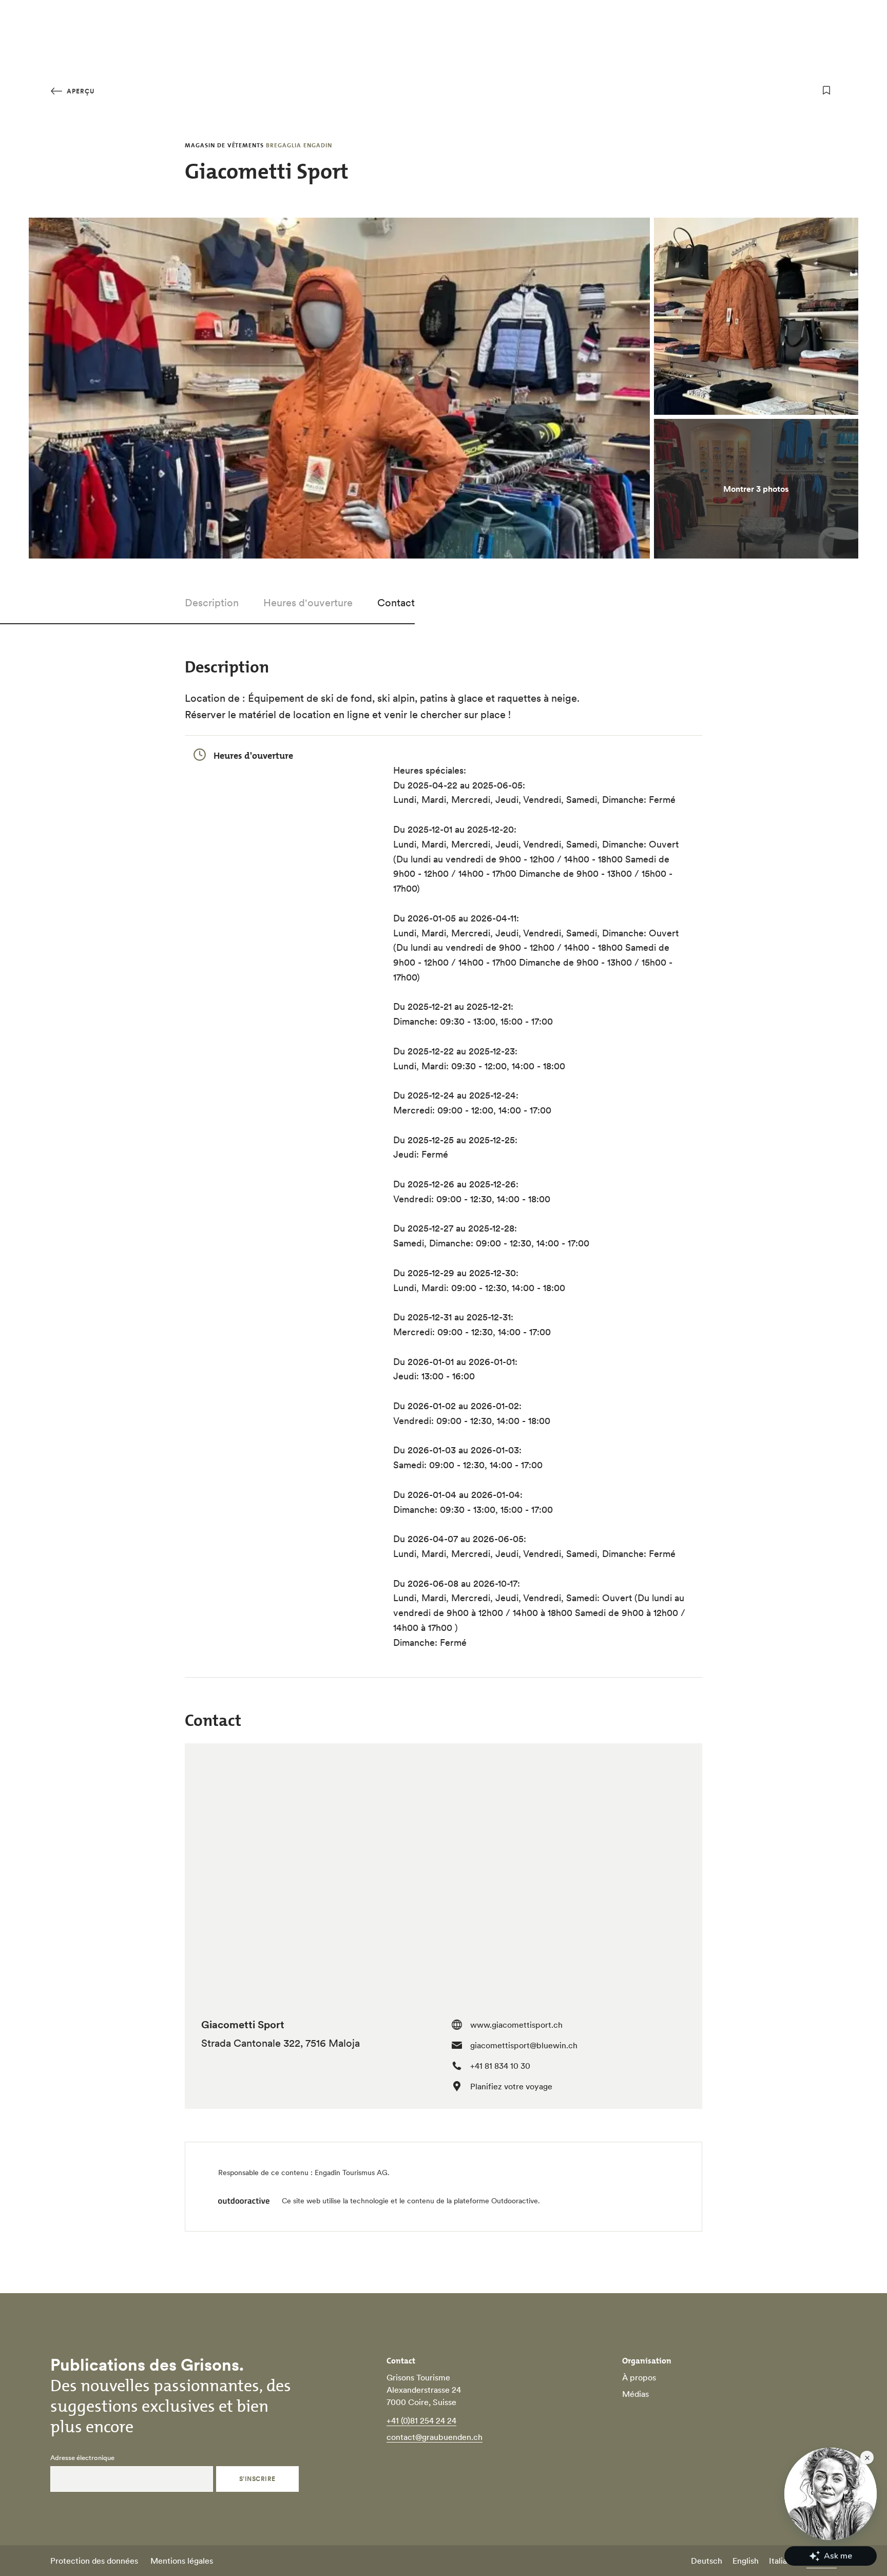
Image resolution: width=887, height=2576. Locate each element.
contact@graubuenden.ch (435, 2437)
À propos (639, 2377)
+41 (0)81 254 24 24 (421, 2420)
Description (212, 603)
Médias (635, 2394)
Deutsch (707, 2561)
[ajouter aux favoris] (826, 90)
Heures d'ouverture (308, 603)
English (746, 2561)
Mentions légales (182, 2561)
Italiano (783, 2561)
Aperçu (80, 91)
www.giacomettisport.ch (516, 2025)
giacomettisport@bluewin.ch (524, 2045)
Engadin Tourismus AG (351, 2173)
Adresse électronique (82, 2458)
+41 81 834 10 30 (500, 2066)
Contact (396, 603)
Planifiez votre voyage (511, 2086)
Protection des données (94, 2561)
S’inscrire (257, 2479)
